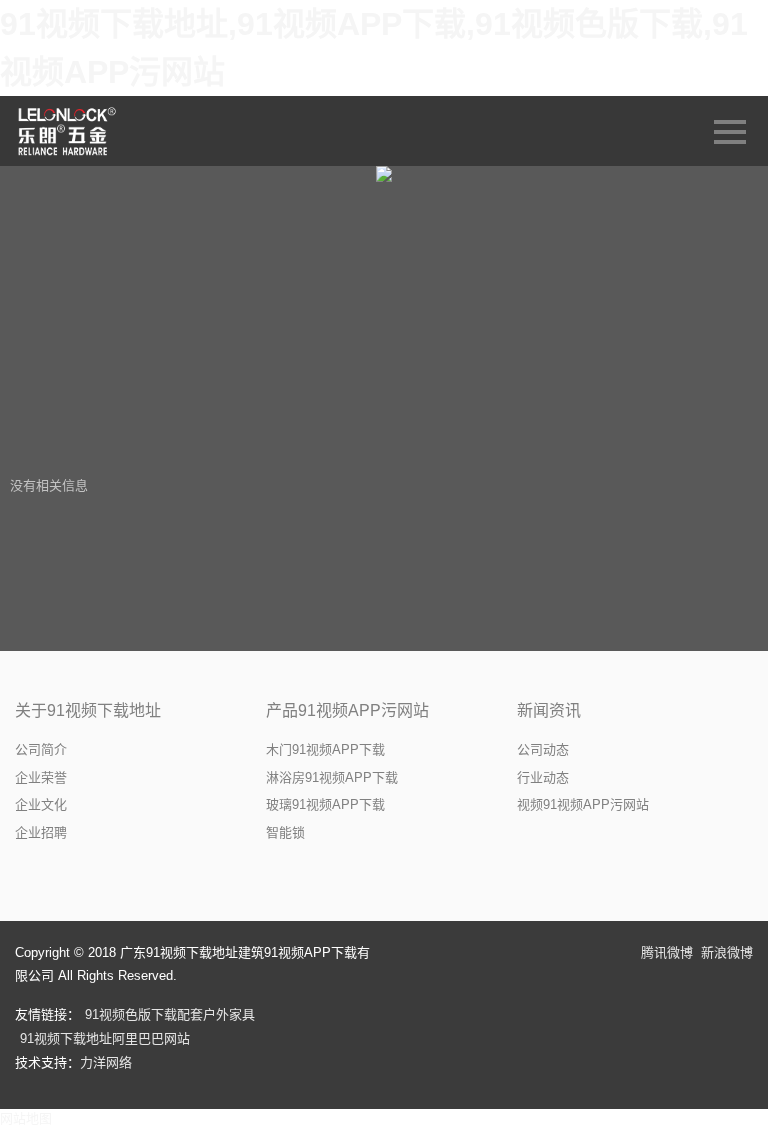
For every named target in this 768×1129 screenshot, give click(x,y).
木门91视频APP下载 (325, 749)
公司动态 (543, 749)
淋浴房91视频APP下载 (332, 777)
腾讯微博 (667, 952)
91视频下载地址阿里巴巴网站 (105, 1038)
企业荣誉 (41, 777)
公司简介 (41, 749)
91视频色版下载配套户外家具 (170, 1014)
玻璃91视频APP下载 (325, 804)
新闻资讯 (549, 710)
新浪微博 (727, 952)
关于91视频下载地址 (88, 710)
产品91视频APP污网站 (347, 710)
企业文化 (41, 804)
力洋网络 (106, 1062)
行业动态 (543, 777)
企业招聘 (41, 832)
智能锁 (285, 832)
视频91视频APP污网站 (583, 804)
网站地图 (26, 1118)
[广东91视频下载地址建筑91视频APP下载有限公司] (68, 131)
